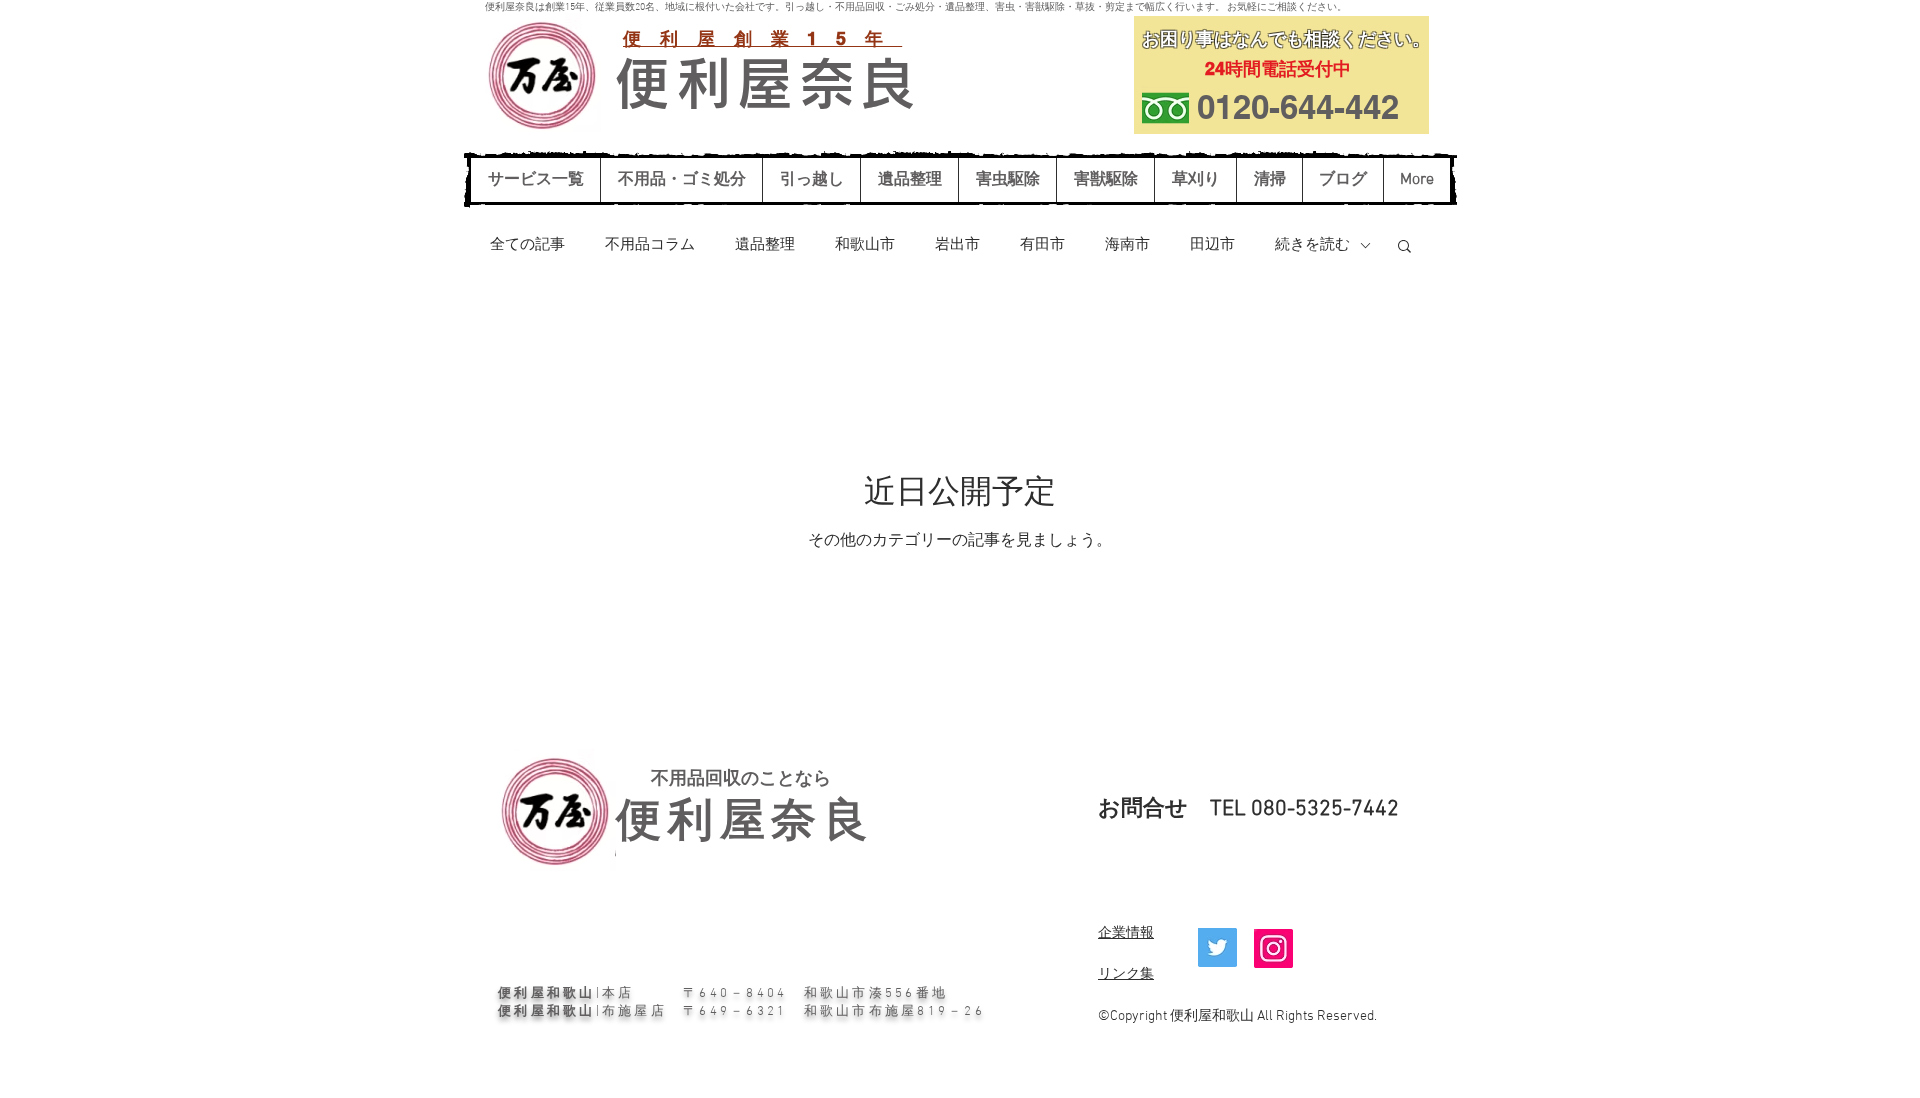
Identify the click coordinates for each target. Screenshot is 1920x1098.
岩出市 (957, 245)
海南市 (1127, 245)
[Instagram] (1273, 948)
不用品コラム (650, 245)
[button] (1404, 247)
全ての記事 (527, 245)
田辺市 (1212, 245)
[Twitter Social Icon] (1217, 947)
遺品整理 (765, 245)
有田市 (1042, 245)
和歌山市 (865, 245)
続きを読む (1312, 245)
